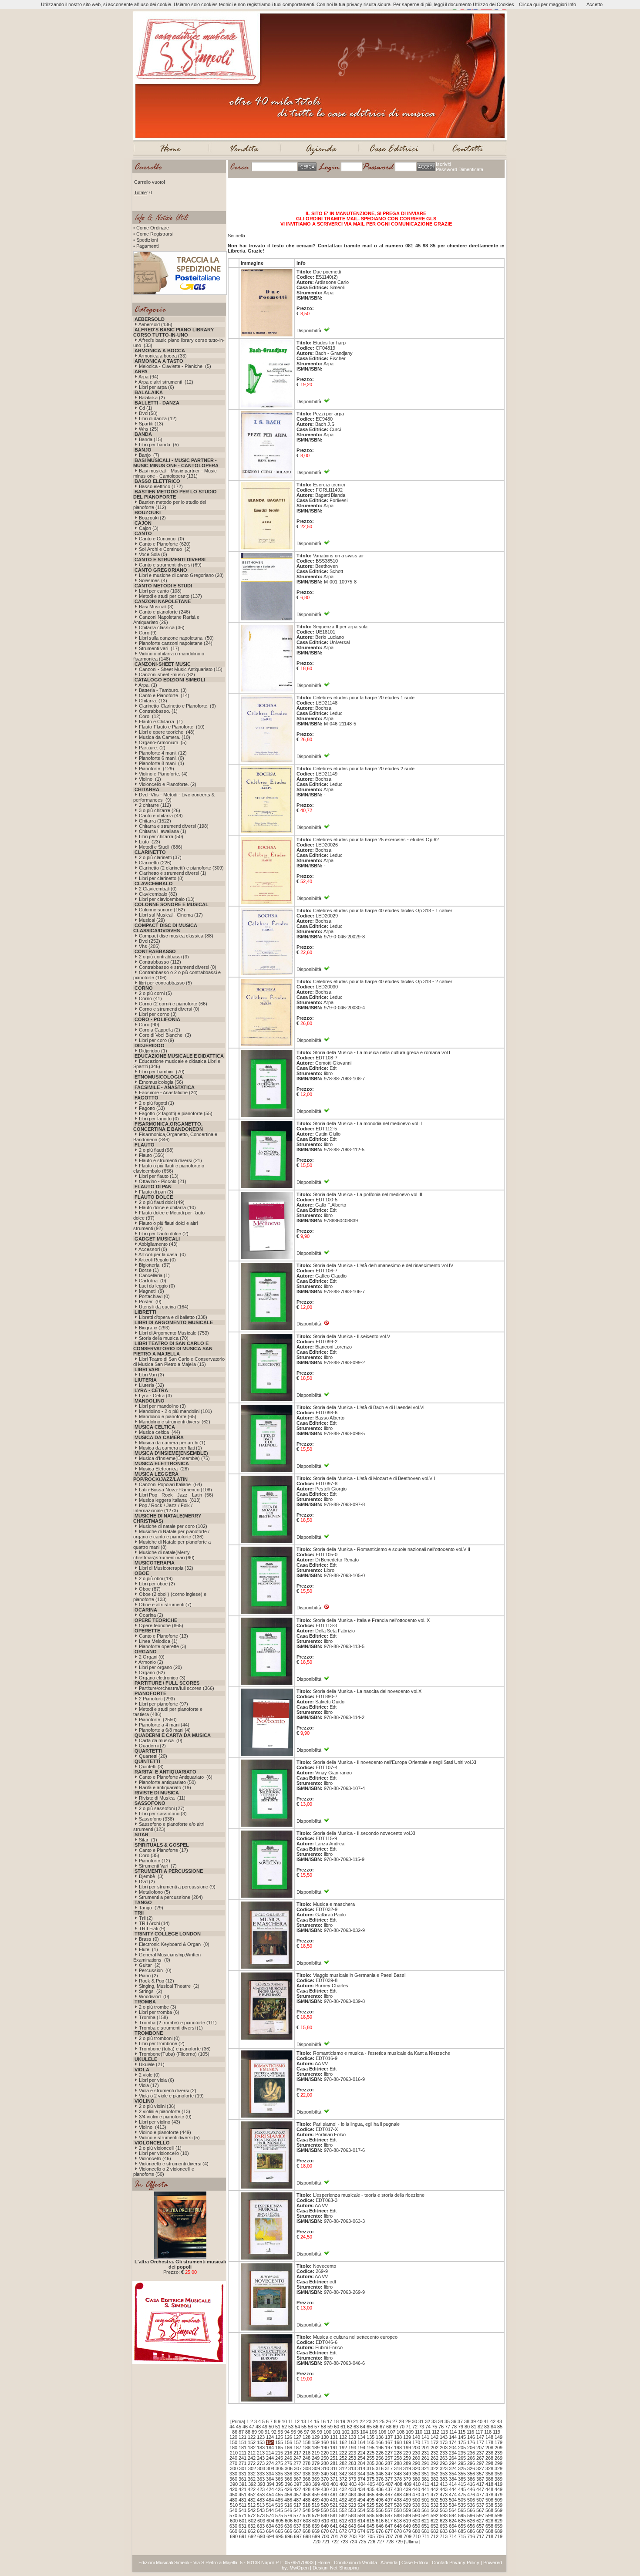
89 (254, 2432)
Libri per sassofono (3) (163, 1814)
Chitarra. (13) (153, 701)
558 (398, 2510)
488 (307, 2500)
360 (233, 2479)
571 (243, 2515)
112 (436, 2432)
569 (499, 2510)
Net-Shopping (344, 2568)
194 (361, 2448)
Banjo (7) (149, 455)
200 (416, 2448)
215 (279, 2453)
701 (334, 2536)
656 (471, 2526)
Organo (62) (152, 1672)
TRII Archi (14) (154, 1923)
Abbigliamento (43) (158, 1244)
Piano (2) (148, 1976)
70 (402, 2427)
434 (361, 2489)
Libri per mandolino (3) (162, 1406)
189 (316, 2448)
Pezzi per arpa (328, 414)
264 (453, 2458)
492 (343, 2500)
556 (380, 2510)
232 (435, 2453)
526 (380, 2505)
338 (307, 2474)
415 (462, 2484)
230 (416, 2453)
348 (398, 2474)
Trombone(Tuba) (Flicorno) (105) (174, 2054)
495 (371, 2500)
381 (425, 2479)
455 (279, 2495)
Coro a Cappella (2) (160, 1030)
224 (361, 2453)
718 (489, 2536)
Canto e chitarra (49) (161, 816)
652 (435, 2526)
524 (361, 2505)
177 (480, 2442)
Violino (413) (153, 2127)
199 (407, 2448)
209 (499, 2448)
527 (389, 2505)
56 (310, 2427)
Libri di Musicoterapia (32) (166, 1568)
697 (298, 2536)
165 (371, 2442)
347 (389, 2474)
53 (291, 2427)
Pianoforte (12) (155, 1861)
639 (316, 2526)
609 (316, 2521)
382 (435, 2479)
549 (316, 2510)
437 (389, 2489)
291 (425, 2463)
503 (444, 2500)
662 (252, 2531)
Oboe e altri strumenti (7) (165, 1605)
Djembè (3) (151, 1876)
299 (499, 2463)
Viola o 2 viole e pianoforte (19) (171, 2096)
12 (297, 2421)
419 (499, 2484)
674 (361, 2531)
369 (316, 2479)
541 (243, 2510)
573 (261, 2515)
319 (407, 2468)
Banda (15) (151, 439)
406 (380, 2484)
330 (233, 2474)
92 (274, 2432)
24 (375, 2421)
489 (316, 2500)
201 (425, 2448)
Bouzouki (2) (152, 518)
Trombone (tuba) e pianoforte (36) (175, 2049)
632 (252, 2526)
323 (444, 2468)
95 (293, 2432)
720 (317, 2542)
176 (471, 2442)
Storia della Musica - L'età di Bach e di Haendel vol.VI (369, 1407)
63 (356, 2427)
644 (361, 2526)
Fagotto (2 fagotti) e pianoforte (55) (176, 1113)
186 (288, 2448)
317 (389, 2468)
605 (280, 2521)
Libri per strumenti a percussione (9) (177, 1887)
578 (307, 2515)
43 (499, 2421)
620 (416, 2521)
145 (462, 2437)
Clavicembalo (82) (158, 894)
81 (474, 2427)
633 (261, 2526)
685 (462, 2531)
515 (279, 2505)
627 (480, 2521)
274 (270, 2463)
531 (425, 2505)
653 (444, 2526)
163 (352, 2442)
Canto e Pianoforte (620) (165, 544)
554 (361, 2510)
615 (371, 2521)
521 (334, 2505)
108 (401, 2432)
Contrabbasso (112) (160, 962)
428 (307, 2489)
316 (380, 2468)
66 (376, 2427)
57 (317, 2427)
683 (444, 2531)
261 (425, 2458)
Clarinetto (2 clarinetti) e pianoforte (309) (181, 868)
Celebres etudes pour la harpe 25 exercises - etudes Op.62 (376, 840)
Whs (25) (149, 429)
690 (234, 2536)
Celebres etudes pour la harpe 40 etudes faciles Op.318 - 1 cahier (383, 910)
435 (371, 2489)
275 (279, 2463)
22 (362, 2421)
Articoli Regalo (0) (157, 1260)
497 (389, 2500)
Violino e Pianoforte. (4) (163, 774)
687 (480, 2531)
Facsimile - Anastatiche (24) (168, 1092)
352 (435, 2474)
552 (343, 2510)
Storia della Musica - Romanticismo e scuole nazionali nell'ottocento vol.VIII (392, 1549)
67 (382, 2427)
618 (398, 2521)
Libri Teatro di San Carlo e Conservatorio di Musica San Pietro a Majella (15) (179, 1362)
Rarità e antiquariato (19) (165, 1787)
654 (453, 2526)
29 (408, 2421)
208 (489, 2448)
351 (425, 2474)
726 (371, 2542)
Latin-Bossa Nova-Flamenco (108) (175, 1490)
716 (471, 2536)
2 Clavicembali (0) (158, 889)
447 (480, 2489)
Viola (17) (149, 2085)
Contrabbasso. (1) (158, 711)
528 (398, 2505)
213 (261, 2453)
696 (289, 2536)
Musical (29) (152, 920)
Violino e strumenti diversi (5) (169, 2138)
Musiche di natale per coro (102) (173, 1526)
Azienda (389, 2563)
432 (343, 2489)
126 (288, 2437)
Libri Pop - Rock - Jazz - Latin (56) (176, 1495)
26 (388, 2421)
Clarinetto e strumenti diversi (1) (173, 873)
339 (316, 2474)
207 (480, 2448)
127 (297, 2437)
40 (480, 2421)
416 (471, 2484)
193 (352, 2448)
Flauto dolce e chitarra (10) (167, 1207)
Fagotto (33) (152, 1108)
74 (428, 2427)
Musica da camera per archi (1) (172, 1443)
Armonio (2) (151, 1662)
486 (288, 2500)
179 (499, 2442)
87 (241, 2432)
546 (288, 2510)
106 (382, 2432)
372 (343, 2479)
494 (361, 2500)
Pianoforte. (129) (157, 769)
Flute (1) (148, 1949)
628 (489, 2521)
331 (243, 2474)
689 (499, 2531)
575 (279, 2515)
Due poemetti (327, 272)
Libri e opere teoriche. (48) (167, 732)
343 (352, 2474)
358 (489, 2474)
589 (407, 2515)
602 (252, 2521)
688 (489, 2531)
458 (307, 2495)
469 (407, 2495)
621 (425, 2521)
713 (444, 2536)
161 (334, 2442)
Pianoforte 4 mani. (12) (163, 753)
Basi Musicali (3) (156, 607)
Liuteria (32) (152, 1385)
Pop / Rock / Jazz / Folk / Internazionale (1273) (163, 1508)
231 (425, 2453)
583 (352, 2515)
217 (297, 2453)
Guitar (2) (150, 1965)
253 (352, 2458)
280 (325, 2463)
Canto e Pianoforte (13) (163, 1636)
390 (234, 2484)
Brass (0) (149, 1939)
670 (325, 2531)
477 (480, 2495)
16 (323, 2421)
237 (480, 2453)
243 (261, 2458)
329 (499, 2468)
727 (381, 2542)
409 (408, 2484)
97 (307, 2432)
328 (489, 2468)
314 (361, 2468)
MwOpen (299, 2568)
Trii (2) (146, 1918)
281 (334, 2463)
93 (280, 2432)
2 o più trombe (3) (158, 2007)
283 (352, 2463)
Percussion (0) (155, 1970)
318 (398, 2468)
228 (398, 2453)
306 (289, 2468)
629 (499, 2521)
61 (343, 2427)
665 (279, 2531)
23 (369, 2421)
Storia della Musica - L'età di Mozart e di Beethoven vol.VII (374, 1478)
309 (316, 2468)
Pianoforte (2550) (158, 1720)
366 (288, 2479)
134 (361, 2437)
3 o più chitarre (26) (160, 810)
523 (352, 2505)
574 (270, 2515)
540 (233, 2510)
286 (380, 2463)
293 (444, 2463)
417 (480, 2484)
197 (389, 2448)
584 (361, 2515)
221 (334, 2453)
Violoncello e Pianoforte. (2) (168, 784)
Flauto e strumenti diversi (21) (170, 1160)
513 (261, 2505)
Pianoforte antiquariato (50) (167, 1782)
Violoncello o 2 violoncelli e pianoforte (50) (164, 2171)
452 (252, 2495)
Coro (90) (149, 1025)
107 (391, 2432)
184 (270, 2448)
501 (425, 2500)
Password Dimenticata (460, 169)
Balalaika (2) (152, 398)
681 (425, 2531)
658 (489, 2526)
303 (261, 2468)
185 (279, 2448)
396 (289, 2484)
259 (407, 2458)
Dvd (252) (150, 941)
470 (416, 2495)
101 (337, 2432)
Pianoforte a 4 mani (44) (164, 1725)
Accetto (595, 4)
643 (352, 2526)
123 (261, 2437)
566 (471, 2510)
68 (389, 2427)
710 (417, 2536)
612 (343, 2521)
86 (235, 2432)
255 (371, 2458)
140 (416, 2437)
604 (270, 2521)
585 (371, 2515)
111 (427, 2432)
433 (352, 2489)
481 (243, 2500)
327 (480, 2468)
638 (307, 2526)
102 (346, 2432)
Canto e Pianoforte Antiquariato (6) (176, 1777)
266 (471, 2458)
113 (444, 2432)
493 (352, 2500)
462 (343, 2495)
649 (407, 2526)
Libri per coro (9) (157, 1040)
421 (243, 2489)
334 (270, 2474)
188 (307, 2448)
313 (352, 2468)
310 (325, 2468)
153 (261, 2442)
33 (434, 2421)
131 (334, 2437)
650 (416, 2526)
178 (489, 2442)
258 (398, 2458)
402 (344, 2484)
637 (297, 2526)
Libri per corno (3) (158, 1014)
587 (389, 2515)
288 (398, 2463)
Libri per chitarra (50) (161, 836)
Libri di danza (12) (158, 418)
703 (353, 2536)
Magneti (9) (152, 1291)
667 (297, 2531)
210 (234, 2453)
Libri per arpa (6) (157, 387)
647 (389, 2526)
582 (343, 2515)
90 (261, 2432)
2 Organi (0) (152, 1657)
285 (371, 2463)
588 (398, 2515)
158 (307, 2442)
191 (334, 2448)
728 (390, 2542)
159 (316, 2442)
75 (435, 2427)
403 (353, 2484)
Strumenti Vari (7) (158, 1866)
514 (270, 2505)
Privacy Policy (464, 2563)
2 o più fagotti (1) (157, 1103)
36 (454, 2421)
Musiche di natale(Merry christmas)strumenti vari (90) (164, 1555)
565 (462, 2510)
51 (278, 2427)
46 (245, 2427)
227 (389, 2453)
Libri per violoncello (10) (164, 2153)
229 (407, 2453)
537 (480, 2505)
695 (280, 2536)
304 (270, 2468)
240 (233, 2458)
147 (480, 2437)
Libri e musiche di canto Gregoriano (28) (181, 575)
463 (352, 2495)
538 (489, 2505)
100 (327, 2432)
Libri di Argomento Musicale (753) (174, 1333)
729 (399, 2542)
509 (499, 2500)
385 (462, 2479)
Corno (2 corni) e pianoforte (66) (173, 1004)
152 (252, 2442)
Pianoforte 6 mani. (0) (162, 758)
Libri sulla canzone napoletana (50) (176, 638)
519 (316, 2505)
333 (261, 2474)
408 (398, 2484)
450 (233, 2495)
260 (416, 2458)
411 (426, 2484)
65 (369, 2427)
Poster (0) (150, 1301)
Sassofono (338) (157, 1819)
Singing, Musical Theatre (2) (169, 1986)
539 (499, 2505)
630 (233, 2526)
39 (473, 2421)
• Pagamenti (146, 246)
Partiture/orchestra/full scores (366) (177, 1688)
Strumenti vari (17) (159, 648)
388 (489, 2479)
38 (467, 2421)
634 (270, 2526)
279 (316, 2463)
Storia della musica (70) (164, 1338)
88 (248, 2432)
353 (444, 2474)
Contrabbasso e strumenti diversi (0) (178, 967)
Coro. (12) (150, 716)
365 (279, 2479)
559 (407, 2510)
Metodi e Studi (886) (161, 847)
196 (380, 2448)
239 (499, 2453)
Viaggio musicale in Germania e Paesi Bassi (359, 1975)
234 (453, 2453)
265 (462, 2458)
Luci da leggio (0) (157, 1286)
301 (243, 2468)
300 (234, 2468)
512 (252, 2505)
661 (243, 2531)
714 (453, 2536)
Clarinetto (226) (155, 863)
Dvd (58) (148, 413)
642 (343, 2526)
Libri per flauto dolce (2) (164, 1234)
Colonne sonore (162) (162, 910)
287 (389, 2463)
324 (453, 2468)
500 (416, 2500)
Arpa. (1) (148, 685)
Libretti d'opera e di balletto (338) (173, 1317)
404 (362, 2484)
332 (252, 2474)
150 (233, 2442)
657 (480, 2526)
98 (313, 2432)
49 (265, 2427)
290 (416, 2463)
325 (462, 2468)
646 (380, 2526)
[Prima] (238, 2421)
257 (389, 2458)
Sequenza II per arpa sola (340, 627)
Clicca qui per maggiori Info (547, 4)
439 (407, 2489)
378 (398, 2479)
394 (270, 2484)
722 (335, 2542)
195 (371, 2448)
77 (448, 2427)
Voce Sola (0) (153, 554)
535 (462, 2505)
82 (480, 2427)
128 (307, 2437)
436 (380, 2489)
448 (489, 2489)
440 (416, 2489)
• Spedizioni (145, 240)
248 (307, 2458)
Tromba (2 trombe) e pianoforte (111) (178, 2023)
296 (471, 2463)
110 (419, 2432)
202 (435, 2448)
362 (252, 2479)
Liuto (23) (150, 842)
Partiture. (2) (152, 748)
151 (243, 2442)
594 (453, 2515)
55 (304, 2427)
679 (407, 2531)
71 (408, 2427)
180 (233, 2448)
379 (407, 2479)
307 (298, 2468)
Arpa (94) (148, 377)
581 (334, 2515)
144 (453, 2437)
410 (417, 2484)
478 (489, 2495)
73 (421, 2427)
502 (435, 2500)
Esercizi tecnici (329, 485)
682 (435, 2531)
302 (252, 2468)
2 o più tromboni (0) (159, 2038)
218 (307, 2453)
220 (325, 2453)
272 (252, 2463)
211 (243, 2453)
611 (334, 2521)
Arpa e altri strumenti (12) (166, 382)
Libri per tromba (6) (159, 2012)
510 (234, 2505)
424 (270, 2489)
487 (297, 2500)
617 (389, 2521)
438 (398, 2489)
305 (280, 2468)
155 (279, 2442)
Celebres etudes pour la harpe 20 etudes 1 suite (364, 698)
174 (453, 2442)
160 (325, 2442)
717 (480, 2536)
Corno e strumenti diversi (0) (169, 1009)
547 (297, 2510)
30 (414, 2421)
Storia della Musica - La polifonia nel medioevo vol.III (368, 1194)
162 (343, 2442)
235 (462, 2453)
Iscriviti (443, 164)
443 (444, 2489)
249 (316, 2458)
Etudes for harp (329, 343)
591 (425, 2515)
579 (316, 2515)
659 (499, 2526)
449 (499, 2489)
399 (316, 2484)
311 (334, 2468)
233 (444, 2453)
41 (486, 2421)
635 (279, 2526)
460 (325, 2495)
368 (307, 2479)
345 (371, 2474)
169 (407, 2442)
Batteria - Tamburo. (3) (163, 690)
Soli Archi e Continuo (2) (165, 549)
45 (239, 2427)
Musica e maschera (334, 1904)
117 (479, 2432)
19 (343, 2421)
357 (480, 2474)
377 (389, 2479)
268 (489, 2458)
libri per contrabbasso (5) (165, 983)
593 (444, 2515)
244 (270, 2458)
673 (352, 2531)
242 (252, 2458)
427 (297, 2489)
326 (471, 2468)
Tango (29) (151, 1908)
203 (444, 2448)
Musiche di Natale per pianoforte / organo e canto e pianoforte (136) (171, 1534)
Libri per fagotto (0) (159, 1119)
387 (480, 2479)
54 (297, 2427)
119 (497, 2432)
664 (270, 2531)
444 (453, 2489)
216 (288, 2453)
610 (325, 2521)
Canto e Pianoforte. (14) (164, 695)
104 (364, 2432)
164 (361, 2442)
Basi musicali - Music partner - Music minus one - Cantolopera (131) (175, 473)
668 (307, 2531)
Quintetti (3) (151, 1767)
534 (453, 2505)
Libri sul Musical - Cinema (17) (171, 915)
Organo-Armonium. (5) (163, 742)
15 (317, 2421)
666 (288, 2531)
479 (499, 2495)
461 (334, 2495)
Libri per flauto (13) (159, 1176)
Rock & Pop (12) (157, 1981)
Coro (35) (149, 1855)
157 (297, 2442)
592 (435, 2515)
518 (307, 2505)
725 (362, 2542)
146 (471, 2437)
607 (298, 2521)
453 (261, 2495)
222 (343, 2453)
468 (398, 2495)
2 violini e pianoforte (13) (165, 2111)
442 (435, 2489)
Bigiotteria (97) (155, 1265)
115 (462, 2432)
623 (444, 2521)
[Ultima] (412, 2542)
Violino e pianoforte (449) (165, 2132)
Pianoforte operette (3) (163, 1646)
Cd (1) (146, 408)
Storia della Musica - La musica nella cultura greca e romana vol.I (382, 1052)
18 (336, 2421)
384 (453, 2479)
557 (389, 2510)
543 (261, 2510)
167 (389, 2442)
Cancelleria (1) (154, 1275)
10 (284, 2421)
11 (291, 2421)
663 (261, 2531)
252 (343, 2458)
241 (243, 2458)
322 (435, 2468)
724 (353, 2542)
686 (471, 2531)
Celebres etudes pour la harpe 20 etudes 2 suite (364, 769)
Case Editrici (415, 2563)
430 (325, 2489)
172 (435, 2442)
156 (288, 2442)
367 (297, 2479)
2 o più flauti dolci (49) (162, 1202)
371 (334, 2479)
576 (288, 2515)
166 (380, 2442)
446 (471, 2489)
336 (288, 2474)
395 (280, 2484)
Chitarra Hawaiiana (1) (163, 831)
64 (363, 2427)
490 (325, 2500)
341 (334, 2474)
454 (270, 2495)
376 (380, 2479)
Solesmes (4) (153, 580)
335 (279, 2474)
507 (480, 2500)
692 (252, 2536)
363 (261, 2479)
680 (416, 2531)
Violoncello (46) (155, 2158)
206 (471, 2448)
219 (316, 2453)
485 (279, 2500)
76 (441, 2427)
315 (371, 2468)
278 (307, 2463)
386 (471, 2479)
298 (489, 2463)
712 (435, 2536)
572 (252, 2515)
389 (499, 2479)
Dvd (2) (147, 1881)
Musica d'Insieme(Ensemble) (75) (174, 1458)
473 (444, 2495)
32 (428, 2421)
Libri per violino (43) (160, 2122)
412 (435, 2484)
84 (493, 2427)
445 (462, 2489)
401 (334, 2484)
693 (261, 2536)
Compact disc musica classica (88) (176, 936)
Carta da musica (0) (161, 1740)
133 (352, 2437)
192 (343, 2448)
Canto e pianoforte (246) (165, 612)
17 (330, 2421)
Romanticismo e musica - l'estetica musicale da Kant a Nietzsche (382, 2053)
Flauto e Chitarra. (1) (161, 722)
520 (325, 2505)
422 (252, 2489)
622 (435, 2521)
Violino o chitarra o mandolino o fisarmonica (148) (169, 656)
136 (380, 2437)
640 (325, 2526)
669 (316, 2531)
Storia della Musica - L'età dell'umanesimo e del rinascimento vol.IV (383, 1265)
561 (425, 2510)
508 (489, 2500)
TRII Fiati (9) (152, 1929)
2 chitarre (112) (155, 805)
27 (395, 2421)
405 (371, 2484)
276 (288, 2463)
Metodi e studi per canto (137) (170, 596)
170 (416, 2442)
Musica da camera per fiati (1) (170, 1448)
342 (343, 2474)
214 (270, 2453)
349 (407, 2474)
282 (343, 2463)
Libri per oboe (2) (157, 1584)
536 (471, 2505)
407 (389, 2484)
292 (435, 2463)
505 (462, 2500)
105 (373, 2432)
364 (270, 2479)
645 (371, 2526)
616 (380, 2521)
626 (471, 2521)
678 (398, 2531)
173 (444, 2442)
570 (233, 2515)
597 (480, 2515)
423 (261, 2489)
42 (493, 2421)
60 (337, 2427)
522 (343, 2505)
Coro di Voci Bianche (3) (165, 1035)
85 (500, 2427)
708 (398, 2536)
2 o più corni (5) (155, 993)
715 (462, 2536)
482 (252, 2500)
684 (453, 2531)
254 (361, 2458)
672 (343, 2531)
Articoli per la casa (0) (162, 1254)
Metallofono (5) (155, 1892)
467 (389, 2495)
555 (371, 2510)
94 (287, 2432)
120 (233, 2437)
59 (330, 2427)
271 (243, 2463)
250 (325, 2458)
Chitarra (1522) (155, 821)
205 (462, 2448)
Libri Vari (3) (152, 1375)
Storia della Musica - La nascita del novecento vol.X (367, 1691)
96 (300, 2432)
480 (233, 2500)
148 (489, 2437)
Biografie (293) (154, 1328)
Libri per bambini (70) (162, 1072)
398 (307, 2484)
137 (389, 2437)
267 (480, 2458)
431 (334, 2489)
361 (243, 2479)
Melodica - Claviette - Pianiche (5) (175, 366)
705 (371, 2536)
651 (425, 2526)
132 (343, 2437)
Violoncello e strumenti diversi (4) (174, 2164)
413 (444, 2484)
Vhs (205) (149, 946)
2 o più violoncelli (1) (160, 2148)
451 (243, 2495)
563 (444, 2510)
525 (371, 2505)
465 (371, 2495)
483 (261, 2500)
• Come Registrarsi (153, 234)
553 (352, 2510)
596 (471, 2515)
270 (233, 2463)
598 (489, 2515)
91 (267, 2432)
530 (416, 2505)
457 (297, 2495)
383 (444, 2479)
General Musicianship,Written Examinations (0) (167, 1957)
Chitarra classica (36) (162, 627)
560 (416, 2510)
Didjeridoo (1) (153, 1051)
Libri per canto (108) (160, 591)
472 (435, 2495)
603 (261, 2521)
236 (471, 2453)
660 (233, 2531)
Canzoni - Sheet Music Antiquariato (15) (181, 669)
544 (270, 2510)
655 (462, 2526)
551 (334, 2510)
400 (325, 2484)
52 (284, 2427)
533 (444, 2505)
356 (471, 2474)
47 (252, 2427)
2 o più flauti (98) (156, 1150)
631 (243, 2526)
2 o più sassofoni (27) (162, 1808)
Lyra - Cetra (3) (155, 1396)
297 (480, 2463)
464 (361, 2495)
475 (462, 2495)
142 (435, 2437)
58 (323, 2427)
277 (297, 2463)
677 (389, 2531)
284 (361, 2463)
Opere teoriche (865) (161, 1625)
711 (426, 2536)
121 (243, 2437)
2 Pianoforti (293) (157, 1699)
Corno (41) (150, 998)
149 (499, 2437)
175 (462, 2442)
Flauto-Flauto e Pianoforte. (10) (172, 727)
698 (307, 2536)
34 (441, 2421)
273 (261, 2463)
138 (398, 2437)
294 (453, 2463)
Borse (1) (149, 1270)
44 (232, 2427)
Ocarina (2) (151, 1615)
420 (233, 2489)
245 (279, 2458)
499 (407, 2500)
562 (435, 2510)
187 (297, 2448)
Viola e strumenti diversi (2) (168, 2090)
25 (382, 2421)
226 (380, 2453)
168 (398, 2442)
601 (243, 2521)
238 (489, 2453)
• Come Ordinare (151, 228)
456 (288, 2495)
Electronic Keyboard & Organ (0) (174, 1944)
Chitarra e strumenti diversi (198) (174, 826)
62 (350, 2427)
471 (425, 2495)
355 (462, 2474)
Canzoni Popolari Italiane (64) (170, 1484)
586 (380, 2515)
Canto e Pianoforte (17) (163, 1850)
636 (288, 2526)
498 (398, 2500)
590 (416, 2515)
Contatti (440, 2563)
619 (407, 2521)
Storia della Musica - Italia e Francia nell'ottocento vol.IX (371, 1620)
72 (415, 2427)
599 (499, 2515)
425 (279, 2489)
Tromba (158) (153, 2017)
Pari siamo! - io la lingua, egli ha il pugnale (356, 2124)
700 (325, 2536)
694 (270, 2536)
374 (361, 2479)
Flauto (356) (152, 1155)
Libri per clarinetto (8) (161, 878)
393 (261, 2484)
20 (349, 2421)
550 (325, 2510)
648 (398, 2526)
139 (407, 2437)
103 (355, 2432)
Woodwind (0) (154, 1996)
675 (371, 2531)
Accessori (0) (153, 1249)
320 (416, 2468)
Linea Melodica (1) (158, 1641)
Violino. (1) (150, 779)
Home (324, 2563)
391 (243, 2484)
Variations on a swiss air (339, 556)
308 (307, 2468)
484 (270, 2500)
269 (499, 2458)
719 (499, 2536)
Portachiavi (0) (154, 1296)
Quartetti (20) (153, 1756)
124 (270, 2437)
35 (447, 2421)
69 (395, 2427)
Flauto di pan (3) (156, 1192)
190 (325, 2448)
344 (361, 2474)
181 (243, 2448)
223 (352, 2453)
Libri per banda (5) (159, 445)
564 (453, 2510)
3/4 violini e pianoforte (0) (165, 2117)
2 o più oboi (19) (156, 1578)
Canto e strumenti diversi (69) (170, 565)
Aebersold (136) (155, 324)
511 (243, 2505)
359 (499, 2474)
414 (453, 2484)
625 (462, 2521)
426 (288, 2489)
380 (416, 2479)
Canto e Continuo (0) (162, 539)
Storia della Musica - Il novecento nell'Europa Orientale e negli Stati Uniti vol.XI (395, 1762)
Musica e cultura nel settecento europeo (355, 2337)
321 (425, 2468)
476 (471, 2495)
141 (425, 2437)
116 (470, 2432)
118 (488, 2432)
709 (408, 2536)
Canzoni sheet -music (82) (167, 674)
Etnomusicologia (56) (161, 1082)
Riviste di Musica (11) (162, 1798)
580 (325, 2515)
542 (252, 2510)
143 (444, 2437)
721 (326, 2542)
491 (334, 2500)
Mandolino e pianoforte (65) (168, 1416)
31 (421, 2421)
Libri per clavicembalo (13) (167, 899)
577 (297, 2515)
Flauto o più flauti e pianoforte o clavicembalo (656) (169, 1168)
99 (320, 2432)
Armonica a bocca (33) (163, 356)
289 (407, 2463)
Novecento (325, 2266)
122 (252, 2437)
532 (435, 2505)
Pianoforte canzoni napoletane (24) (176, 643)
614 (361, 2521)
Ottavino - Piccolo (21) (163, 1181)
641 (334, 2526)
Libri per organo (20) (160, 1667)
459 (316, 2495)
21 (356, 2421)
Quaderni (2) (152, 1746)
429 (316, 2489)
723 (344, 2542)
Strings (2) (151, 1991)
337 (297, 2474)
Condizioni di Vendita (355, 2563)
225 (371, 2453)
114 (453, 2432)
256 (380, 2458)
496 (380, 2500)
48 (258, 2427)
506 (471, 2500)
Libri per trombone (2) (162, 2043)
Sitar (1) (148, 1840)
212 (252, 2453)
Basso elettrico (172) (161, 486)
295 (462, 2463)
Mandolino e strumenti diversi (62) (175, 1422)
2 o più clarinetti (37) (160, 857)
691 (243, 2536)
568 (489, 2510)
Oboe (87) (150, 1589)
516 (288, 2505)
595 (462, 2515)
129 (316, 2437)
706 (380, 2536)
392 (252, 2484)
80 (467, 2427)
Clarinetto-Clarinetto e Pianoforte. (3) (177, 706)
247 (297, 2458)
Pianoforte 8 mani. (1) (162, 763)
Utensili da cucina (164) (164, 1307)
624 (453, 2521)
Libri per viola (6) (157, 2080)
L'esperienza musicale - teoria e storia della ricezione (369, 2195)
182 (252, 2448)
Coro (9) (148, 633)
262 (435, 2458)
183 (261, 2448)
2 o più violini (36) (157, 2106)
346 (380, 2474)
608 (307, 2521)
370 (325, 2479)
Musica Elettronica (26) (164, 1469)
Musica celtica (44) (160, 1432)
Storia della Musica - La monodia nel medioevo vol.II (367, 1123)
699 (316, 2536)
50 (271, 2427)
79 (461, 2427)
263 (444, 2458)
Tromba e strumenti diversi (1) (171, 2028)
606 (289, 2521)
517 (297, 2505)
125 (279, 2437)
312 (343, 2468)
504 (453, 2500)
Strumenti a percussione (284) (171, 1897)
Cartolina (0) (153, 1281)
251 (334, 2458)
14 (310, 2421)
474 (453, 2495)
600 (234, 2521)
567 (480, 2510)
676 (380, 2531)
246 (288, 2458)
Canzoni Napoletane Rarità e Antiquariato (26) (166, 620)
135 (371, 2437)
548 (307, 2510)
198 (398, 2448)
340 (325, 2474)
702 (344, 2536)
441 (425, 2489)
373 (352, 2479)
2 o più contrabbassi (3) (164, 957)
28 (401, 2421)
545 (279, 2510)
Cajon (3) (149, 528)
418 (489, 2484)
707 (389, 2536)
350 (416, 2474)
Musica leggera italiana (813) (170, 1500)
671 (334, 2531)
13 (303, 2421)
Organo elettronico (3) (162, 1678)
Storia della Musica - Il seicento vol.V (352, 1336)
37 (460, 2421)
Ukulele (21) (152, 2064)
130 (325, 2437)
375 (371, 2479)
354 (453, 2474)
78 (454, 2427)
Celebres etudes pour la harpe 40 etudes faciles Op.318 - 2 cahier (383, 981)
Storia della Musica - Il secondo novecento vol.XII (365, 1833)
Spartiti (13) (151, 424)
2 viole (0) (149, 2075)
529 (407, 2505)
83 (487, 2427)
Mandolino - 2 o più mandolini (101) (175, 1411)
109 (410, 2432)
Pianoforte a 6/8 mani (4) (165, 1730)
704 (362, 2536)
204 (453, 2448)
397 (298, 2484)
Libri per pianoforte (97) (163, 1704)
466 (380, 2495)
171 (425, 2442)
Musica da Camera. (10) (165, 737)
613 (352, 2521)
